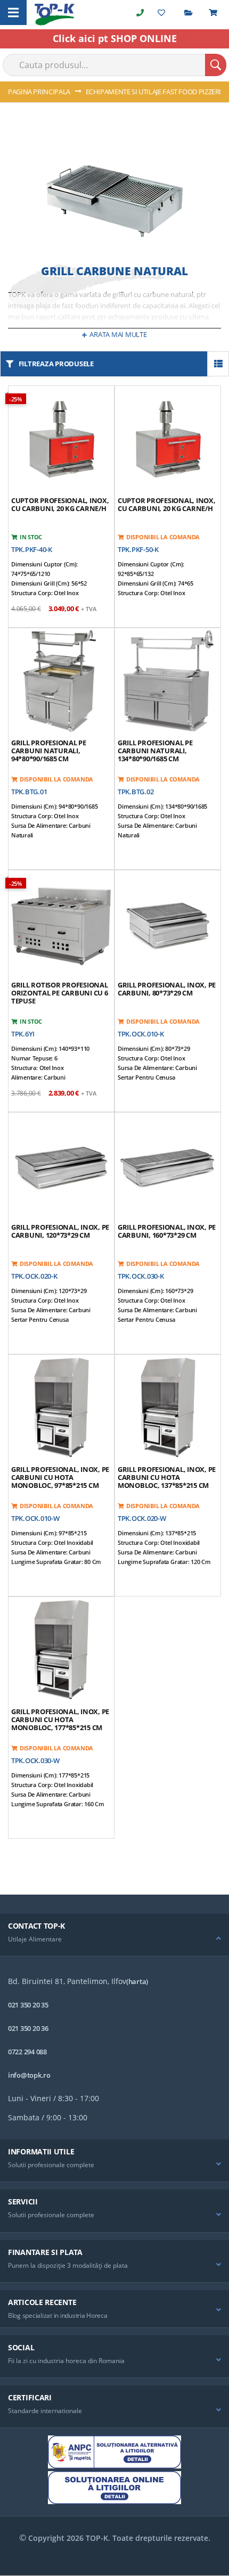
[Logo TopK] (55, 15)
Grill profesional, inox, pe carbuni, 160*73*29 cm (167, 1231)
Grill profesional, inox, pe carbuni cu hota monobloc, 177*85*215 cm (60, 1719)
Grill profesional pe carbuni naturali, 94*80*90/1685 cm (49, 751)
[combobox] (114, 65)
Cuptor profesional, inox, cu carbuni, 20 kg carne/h (60, 504)
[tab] (114, 1935)
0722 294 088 (27, 2052)
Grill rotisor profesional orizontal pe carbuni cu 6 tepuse (60, 993)
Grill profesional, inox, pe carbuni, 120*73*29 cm (60, 1231)
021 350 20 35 (28, 2005)
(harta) (137, 1981)
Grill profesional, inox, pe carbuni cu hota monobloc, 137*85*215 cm (167, 1477)
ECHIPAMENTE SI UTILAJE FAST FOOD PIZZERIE (156, 92)
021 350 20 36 (28, 2028)
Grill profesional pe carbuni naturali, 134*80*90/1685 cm (155, 751)
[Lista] (218, 364)
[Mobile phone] (140, 13)
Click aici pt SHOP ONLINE (115, 38)
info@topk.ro (29, 2075)
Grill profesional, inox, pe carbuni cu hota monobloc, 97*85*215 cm (60, 1477)
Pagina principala (40, 92)
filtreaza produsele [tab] (56, 364)
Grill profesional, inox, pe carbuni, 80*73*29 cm (167, 989)
